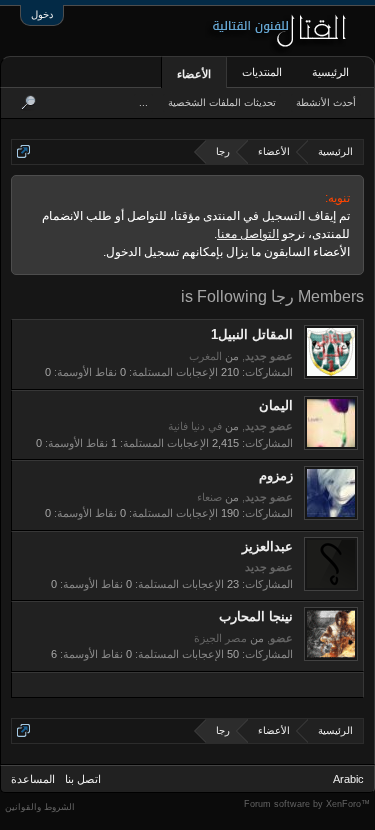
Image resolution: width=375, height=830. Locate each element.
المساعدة (33, 779)
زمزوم (276, 475)
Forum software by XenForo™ (307, 804)
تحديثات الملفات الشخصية (222, 102)
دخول (42, 14)
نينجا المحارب (256, 616)
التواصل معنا (248, 234)
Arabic (348, 779)
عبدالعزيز (267, 546)
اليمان (276, 405)
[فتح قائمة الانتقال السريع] (23, 151)
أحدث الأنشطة (326, 102)
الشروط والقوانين (40, 807)
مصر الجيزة (220, 638)
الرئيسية (330, 72)
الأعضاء (194, 74)
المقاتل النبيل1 (252, 334)
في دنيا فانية (195, 426)
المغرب (205, 356)
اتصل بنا (83, 779)
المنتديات (262, 72)
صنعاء (209, 497)
